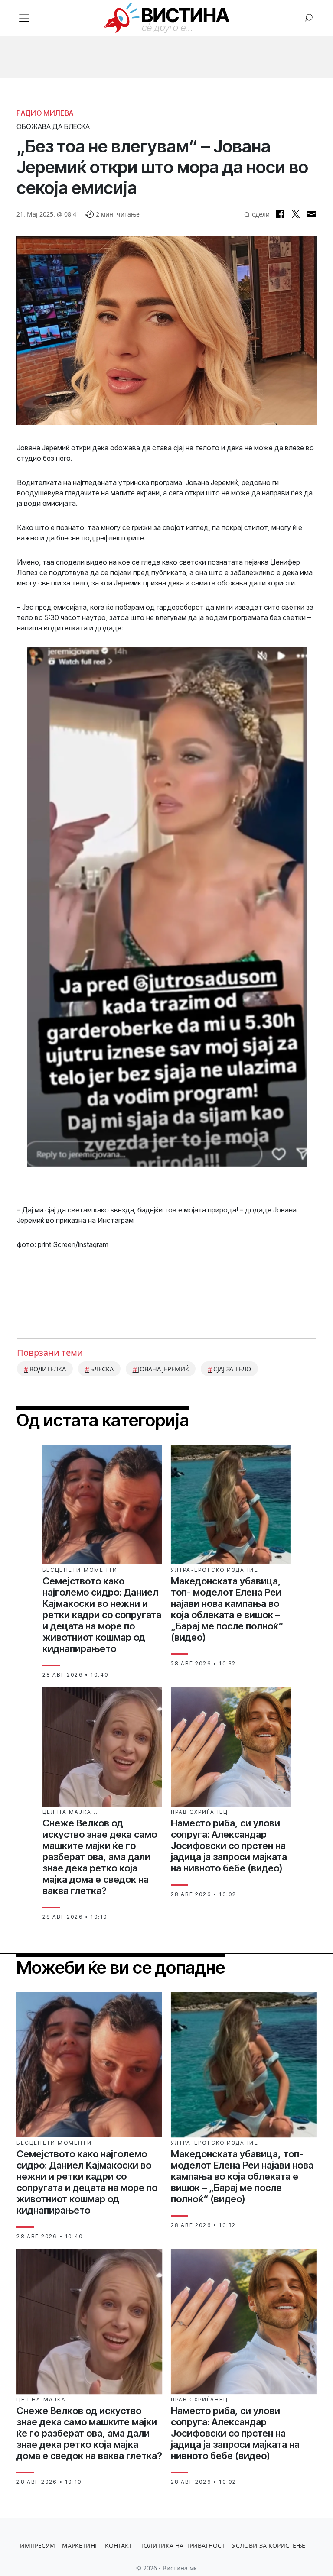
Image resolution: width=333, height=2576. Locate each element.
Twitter (296, 214)
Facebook (280, 214)
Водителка (48, 1369)
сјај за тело (232, 1369)
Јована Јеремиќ (163, 1369)
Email (311, 214)
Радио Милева (45, 113)
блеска (102, 1369)
